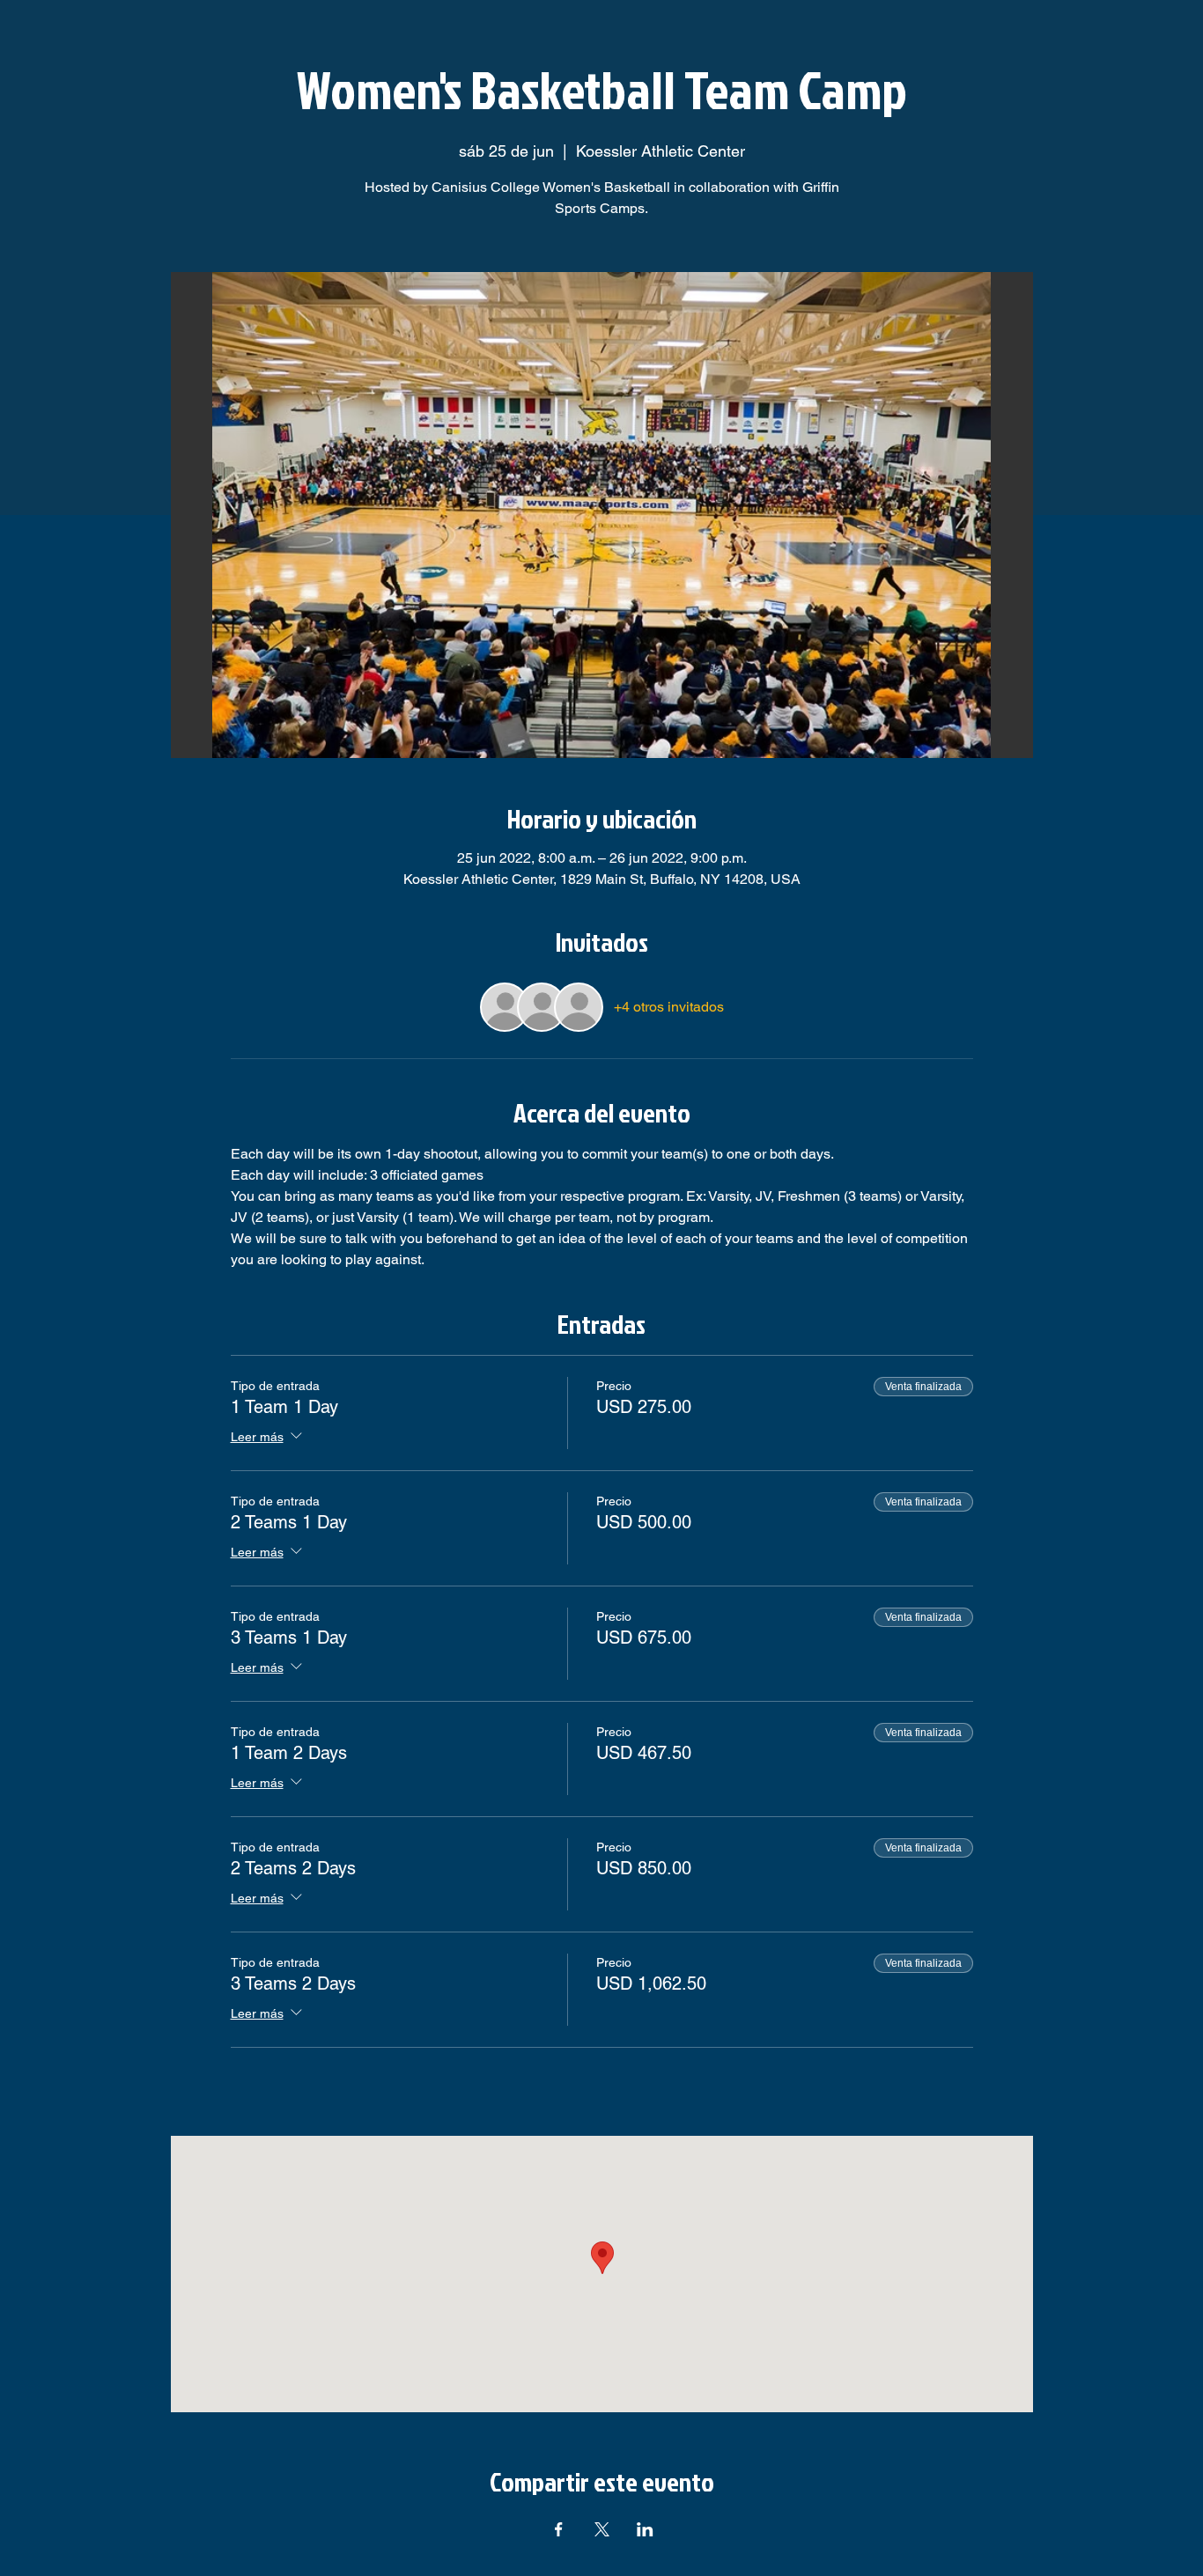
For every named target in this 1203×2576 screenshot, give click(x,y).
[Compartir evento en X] (602, 2529)
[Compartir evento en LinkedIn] (645, 2529)
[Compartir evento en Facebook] (559, 2529)
